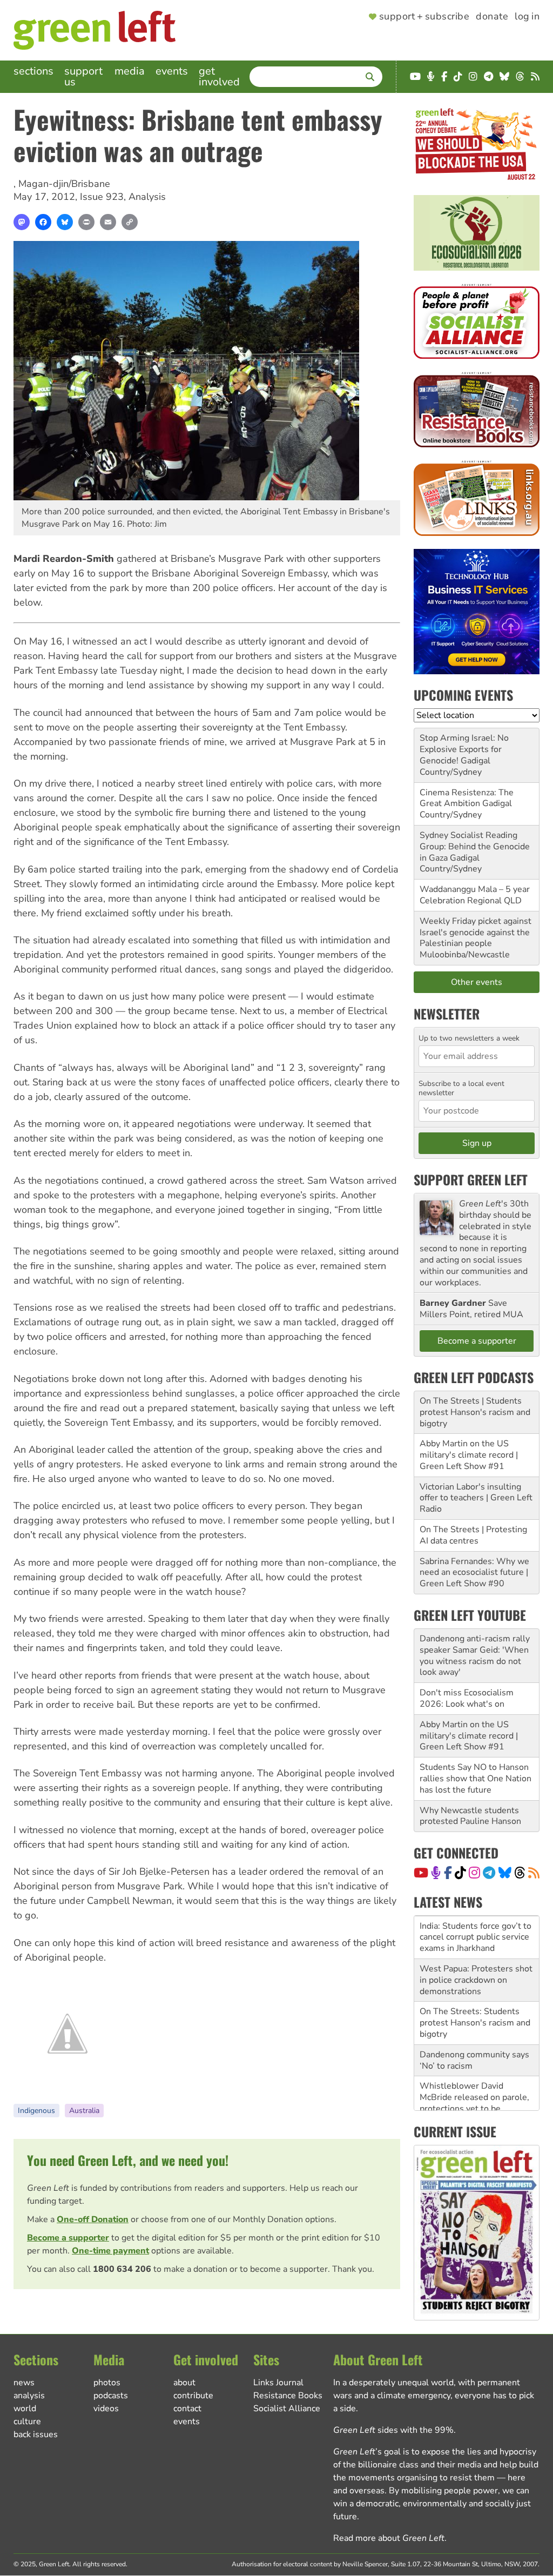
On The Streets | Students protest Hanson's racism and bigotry (475, 1412)
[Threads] (520, 1873)
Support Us (83, 76)
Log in (527, 17)
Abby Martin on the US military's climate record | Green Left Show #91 (469, 1455)
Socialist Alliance (287, 2409)
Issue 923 (102, 197)
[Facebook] (43, 222)
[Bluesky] (65, 222)
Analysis (147, 197)
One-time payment (110, 2251)
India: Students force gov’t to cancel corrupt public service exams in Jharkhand (476, 1937)
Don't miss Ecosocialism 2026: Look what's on (467, 1698)
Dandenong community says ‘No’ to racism (474, 2060)
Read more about (389, 2538)
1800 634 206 (122, 2269)
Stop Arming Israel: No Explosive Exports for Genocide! (464, 749)
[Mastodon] (22, 222)
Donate (492, 17)
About (184, 2383)
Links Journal (278, 2383)
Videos (106, 2409)
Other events (477, 982)
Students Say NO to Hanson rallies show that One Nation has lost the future (476, 1779)
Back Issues (36, 2434)
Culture (27, 2421)
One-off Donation (93, 2219)
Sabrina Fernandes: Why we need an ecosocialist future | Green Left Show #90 (474, 1573)
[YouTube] (421, 1873)
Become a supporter (68, 2238)
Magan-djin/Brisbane (64, 184)
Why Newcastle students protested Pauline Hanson (470, 1816)
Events (172, 71)
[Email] (108, 222)
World (25, 2409)
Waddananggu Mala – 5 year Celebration (475, 895)
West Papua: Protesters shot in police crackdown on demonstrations (476, 1980)
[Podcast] (436, 1873)
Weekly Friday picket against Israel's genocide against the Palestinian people (476, 933)
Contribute (193, 2396)
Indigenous (36, 2111)
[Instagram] (474, 1873)
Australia (84, 2111)
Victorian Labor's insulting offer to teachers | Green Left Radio (476, 1498)
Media (130, 71)
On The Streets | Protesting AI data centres (473, 1535)
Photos (107, 2383)
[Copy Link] (130, 222)
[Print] (86, 222)
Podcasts (111, 2396)
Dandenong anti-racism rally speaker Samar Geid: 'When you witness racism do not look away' (475, 1655)
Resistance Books (288, 2396)
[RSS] (534, 1873)
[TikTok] (460, 1873)
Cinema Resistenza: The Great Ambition (467, 798)
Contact (187, 2409)
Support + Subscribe (424, 17)
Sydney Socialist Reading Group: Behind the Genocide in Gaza (475, 847)
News (24, 2383)
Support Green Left (471, 1179)
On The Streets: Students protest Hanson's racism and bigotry (475, 2023)
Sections (33, 71)
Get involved (219, 76)
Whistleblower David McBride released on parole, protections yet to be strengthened (474, 2103)
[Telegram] (489, 1873)
